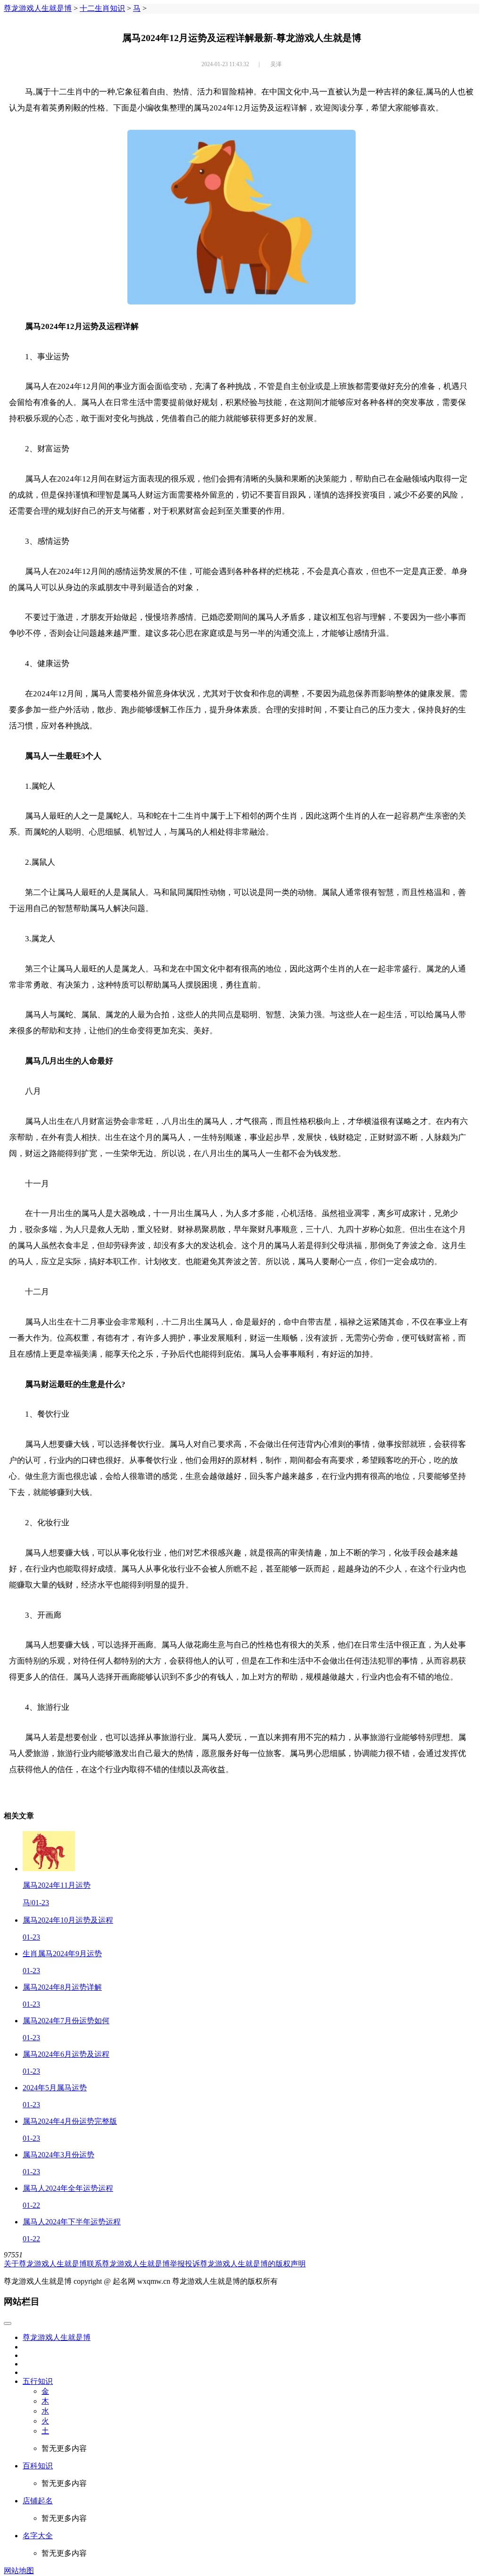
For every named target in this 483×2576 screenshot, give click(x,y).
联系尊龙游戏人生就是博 (128, 2264)
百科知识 (38, 2466)
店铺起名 (38, 2501)
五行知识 (38, 2381)
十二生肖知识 (102, 8)
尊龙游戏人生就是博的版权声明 (253, 2264)
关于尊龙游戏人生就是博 (45, 2264)
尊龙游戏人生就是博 (38, 8)
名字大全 (38, 2536)
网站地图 (19, 2571)
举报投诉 (185, 2264)
